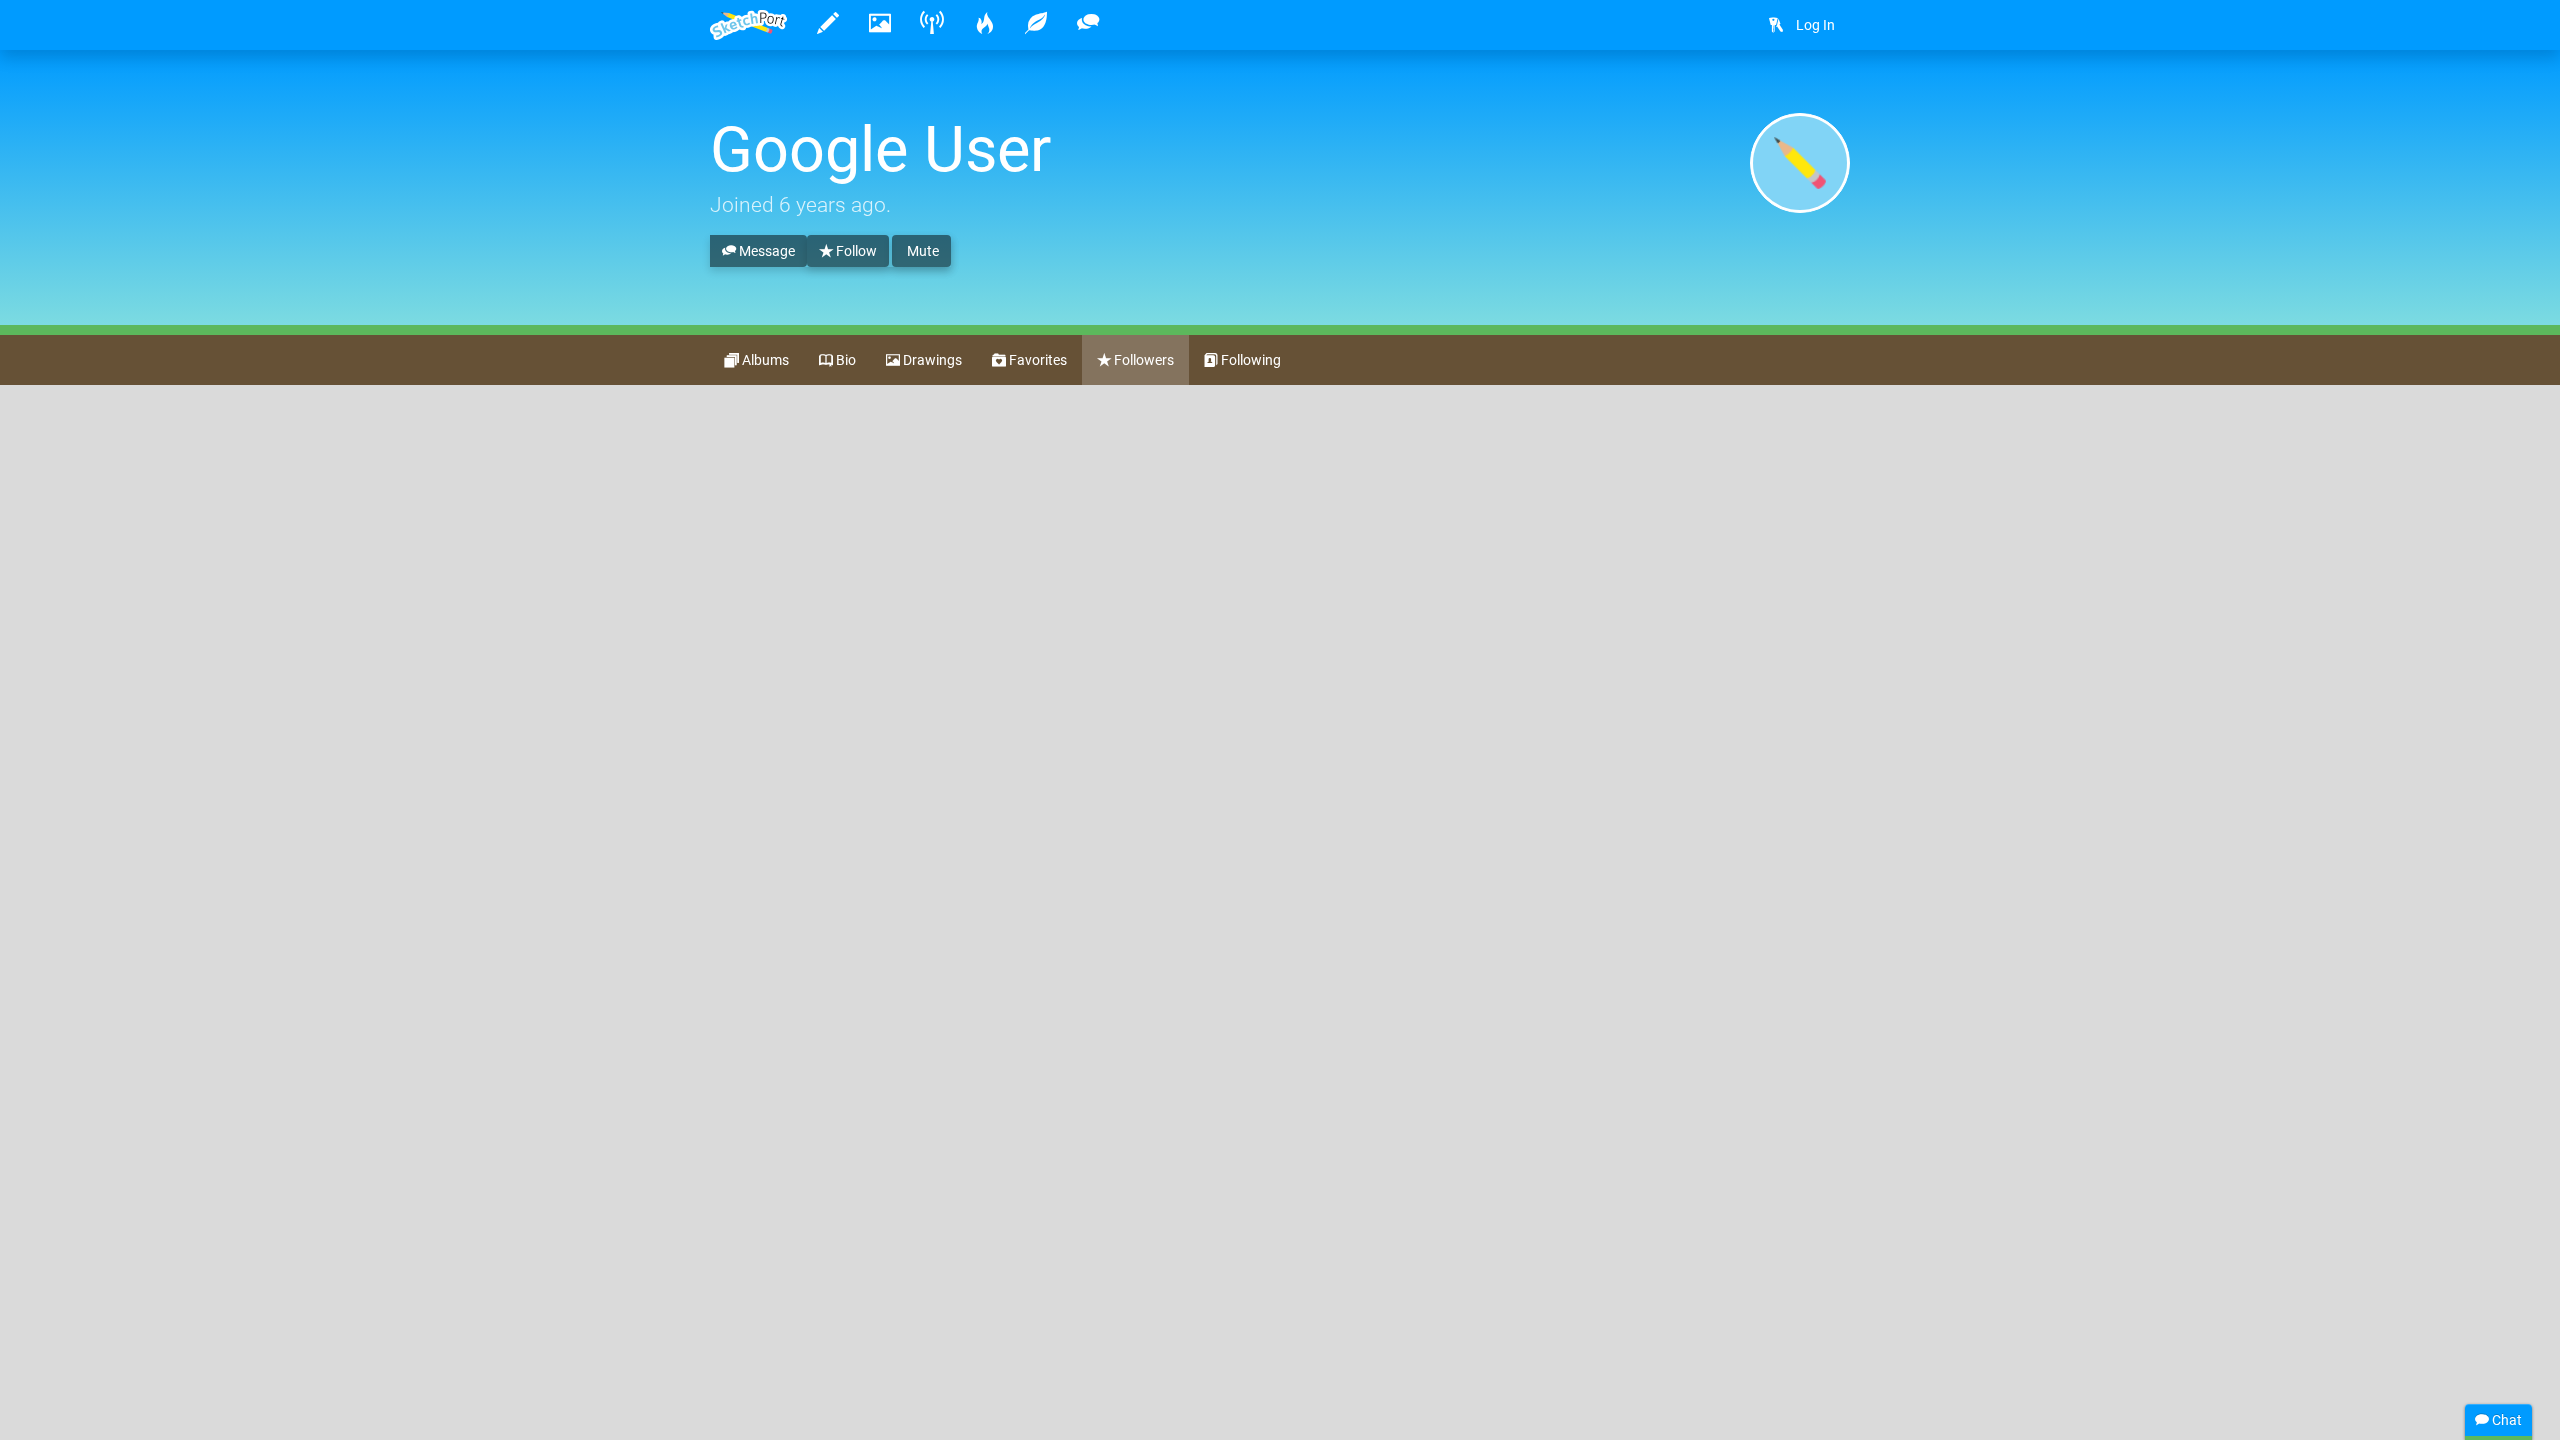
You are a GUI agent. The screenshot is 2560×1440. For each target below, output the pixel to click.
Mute (921, 251)
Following (1249, 360)
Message (765, 251)
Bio (844, 360)
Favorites (1036, 360)
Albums (764, 360)
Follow (855, 251)
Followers (1142, 360)
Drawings (931, 360)
